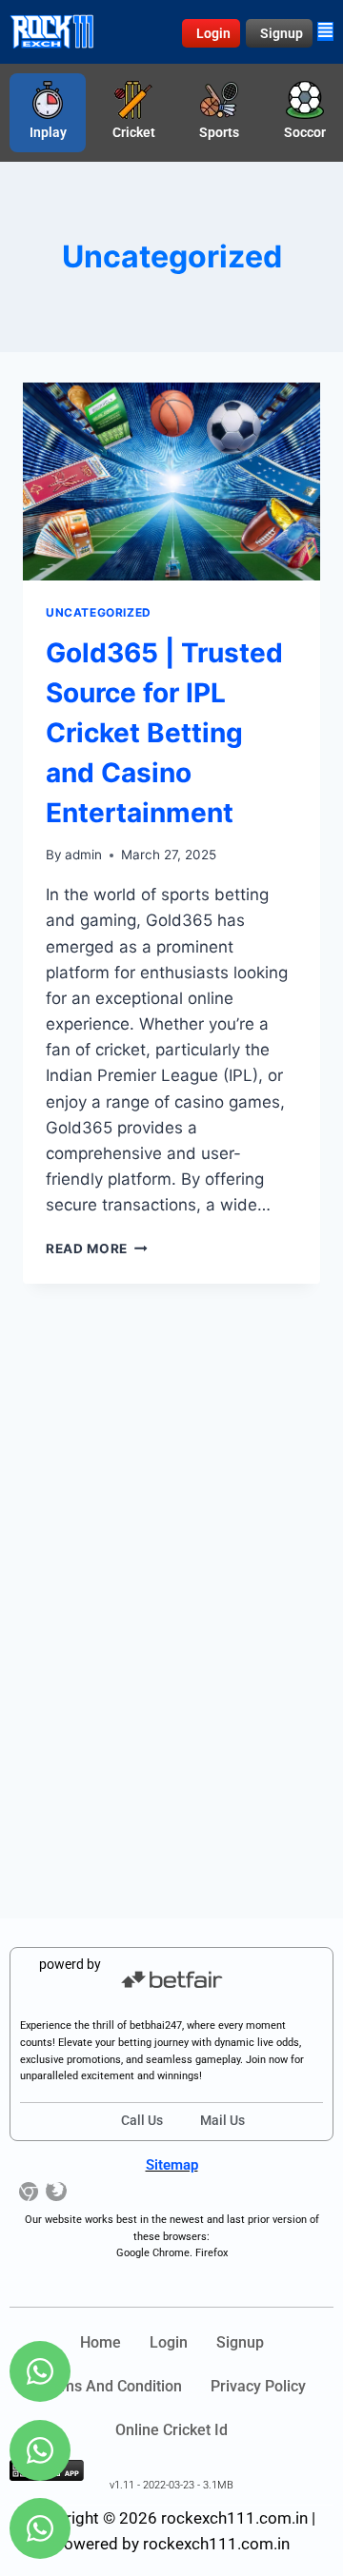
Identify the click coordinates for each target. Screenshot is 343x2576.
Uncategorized (99, 612)
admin (83, 855)
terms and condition (110, 2386)
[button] (325, 31)
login (169, 2342)
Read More (97, 1249)
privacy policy (258, 2386)
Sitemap (172, 2165)
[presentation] (171, 482)
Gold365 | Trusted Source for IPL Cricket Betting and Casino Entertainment (164, 733)
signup (240, 2342)
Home (101, 2342)
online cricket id (171, 2430)
